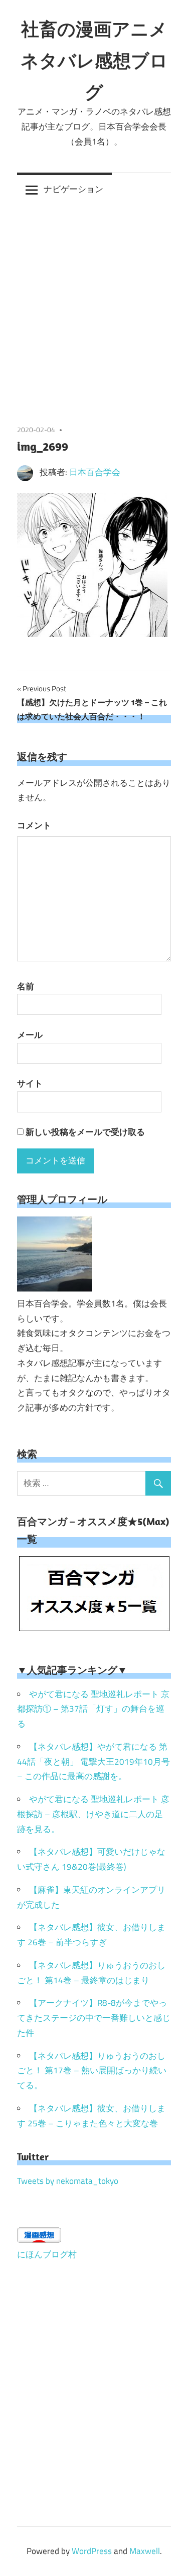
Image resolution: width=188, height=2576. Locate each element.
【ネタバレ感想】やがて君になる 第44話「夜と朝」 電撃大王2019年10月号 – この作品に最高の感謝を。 (93, 1762)
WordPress (92, 2551)
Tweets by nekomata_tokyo (68, 2181)
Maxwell (145, 2551)
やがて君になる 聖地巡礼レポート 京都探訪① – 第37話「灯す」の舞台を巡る (93, 1709)
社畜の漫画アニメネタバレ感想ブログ (94, 60)
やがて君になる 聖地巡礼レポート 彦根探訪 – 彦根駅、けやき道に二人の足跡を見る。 (93, 1814)
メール (30, 1035)
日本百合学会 (95, 472)
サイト (30, 1083)
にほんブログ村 (47, 2254)
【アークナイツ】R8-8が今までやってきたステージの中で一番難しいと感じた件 (94, 2018)
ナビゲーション (73, 189)
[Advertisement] (94, 304)
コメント (34, 825)
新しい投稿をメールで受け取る (85, 1132)
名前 (26, 986)
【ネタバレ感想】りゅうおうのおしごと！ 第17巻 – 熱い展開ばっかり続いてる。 (92, 2071)
